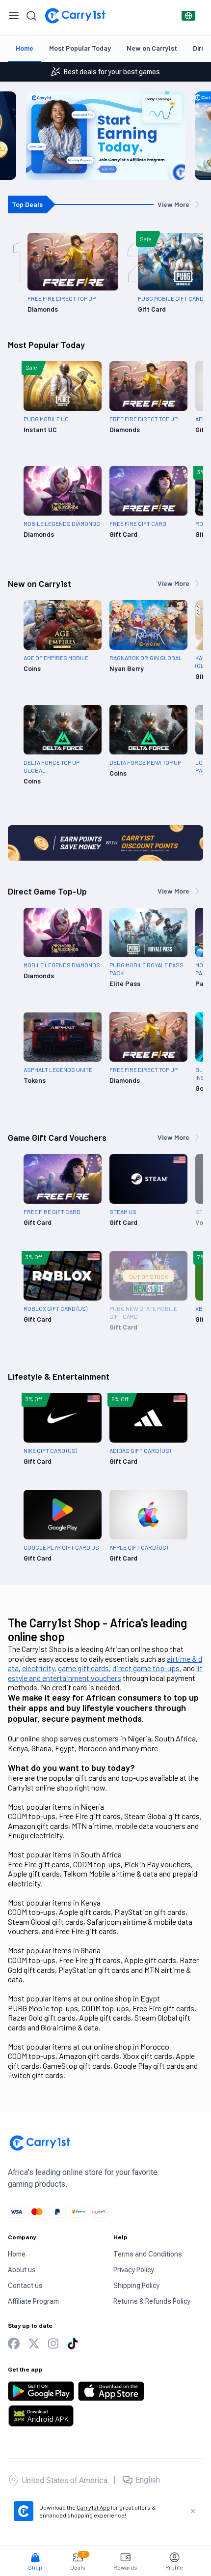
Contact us (25, 2286)
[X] (34, 2344)
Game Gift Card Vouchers (57, 1137)
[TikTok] (73, 2344)
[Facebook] (14, 2344)
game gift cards (83, 1668)
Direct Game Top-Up (47, 891)
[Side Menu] (14, 16)
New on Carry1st (152, 48)
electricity (38, 1668)
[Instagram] (53, 2344)
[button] (35, 2557)
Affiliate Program (33, 2301)
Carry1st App (93, 2507)
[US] (188, 16)
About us (22, 2270)
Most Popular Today (80, 48)
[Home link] (75, 16)
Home (25, 48)
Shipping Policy (136, 2286)
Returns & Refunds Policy (152, 2301)
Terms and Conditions (148, 2254)
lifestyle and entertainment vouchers (105, 1673)
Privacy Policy (134, 2270)
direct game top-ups (146, 1668)
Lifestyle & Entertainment (59, 1376)
